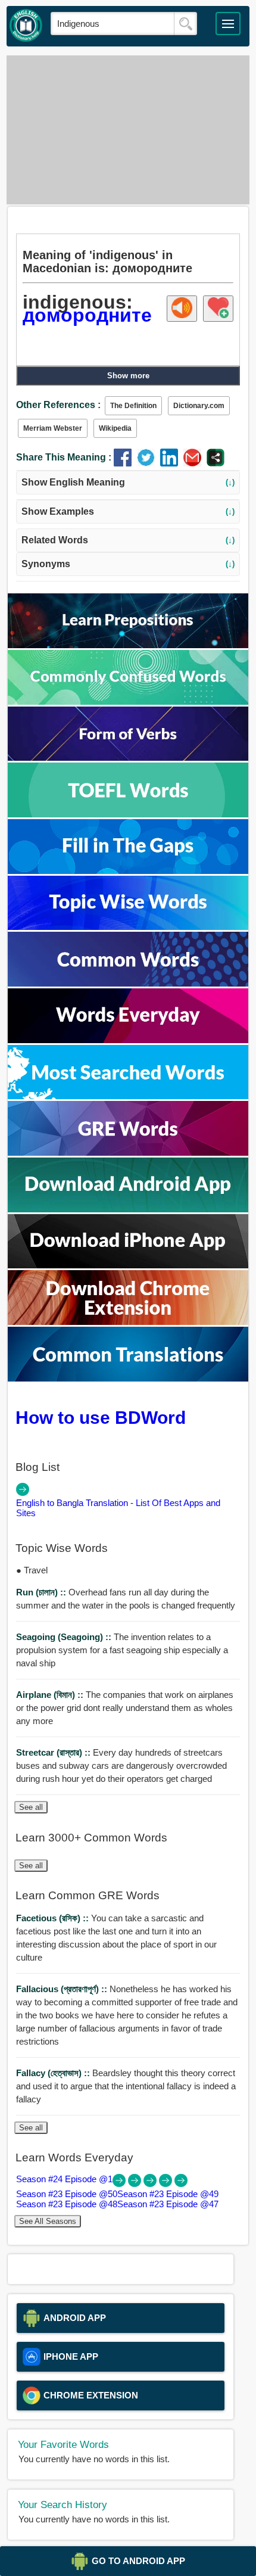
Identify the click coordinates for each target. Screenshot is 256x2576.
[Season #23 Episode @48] (167, 2184)
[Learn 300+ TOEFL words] (128, 814)
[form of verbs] (128, 757)
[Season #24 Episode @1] (120, 2184)
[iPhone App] (128, 1265)
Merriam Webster (53, 428)
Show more (128, 376)
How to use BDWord (101, 1417)
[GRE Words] (128, 1152)
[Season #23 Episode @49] (151, 2184)
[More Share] (216, 463)
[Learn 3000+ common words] (128, 983)
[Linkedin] (172, 463)
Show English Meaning (128, 482)
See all (31, 1807)
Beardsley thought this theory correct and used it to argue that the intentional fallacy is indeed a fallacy (126, 2086)
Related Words (128, 540)
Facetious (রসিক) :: (54, 1918)
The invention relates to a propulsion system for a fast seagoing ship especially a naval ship (122, 1650)
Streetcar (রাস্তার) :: (54, 1752)
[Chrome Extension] (128, 1322)
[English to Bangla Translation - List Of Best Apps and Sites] (23, 1493)
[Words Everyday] (128, 1040)
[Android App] (128, 1209)
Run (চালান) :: (42, 1592)
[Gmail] (195, 463)
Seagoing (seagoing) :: (65, 1637)
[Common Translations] (128, 1378)
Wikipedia (115, 428)
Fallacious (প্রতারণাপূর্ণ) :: (63, 1989)
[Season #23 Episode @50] (136, 2184)
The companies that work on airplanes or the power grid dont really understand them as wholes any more (125, 1708)
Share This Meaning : (64, 457)
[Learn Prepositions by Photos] (128, 645)
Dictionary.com (199, 406)
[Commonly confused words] (128, 701)
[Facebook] (125, 463)
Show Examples (128, 511)
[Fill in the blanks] (128, 871)
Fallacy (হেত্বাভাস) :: (54, 2073)
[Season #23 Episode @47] (181, 2184)
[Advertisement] (128, 130)
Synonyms (128, 564)
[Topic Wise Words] (128, 927)
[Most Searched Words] (128, 1096)
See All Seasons (48, 2221)
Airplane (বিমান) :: (51, 1695)
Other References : (58, 405)
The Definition (133, 406)
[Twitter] (149, 463)
